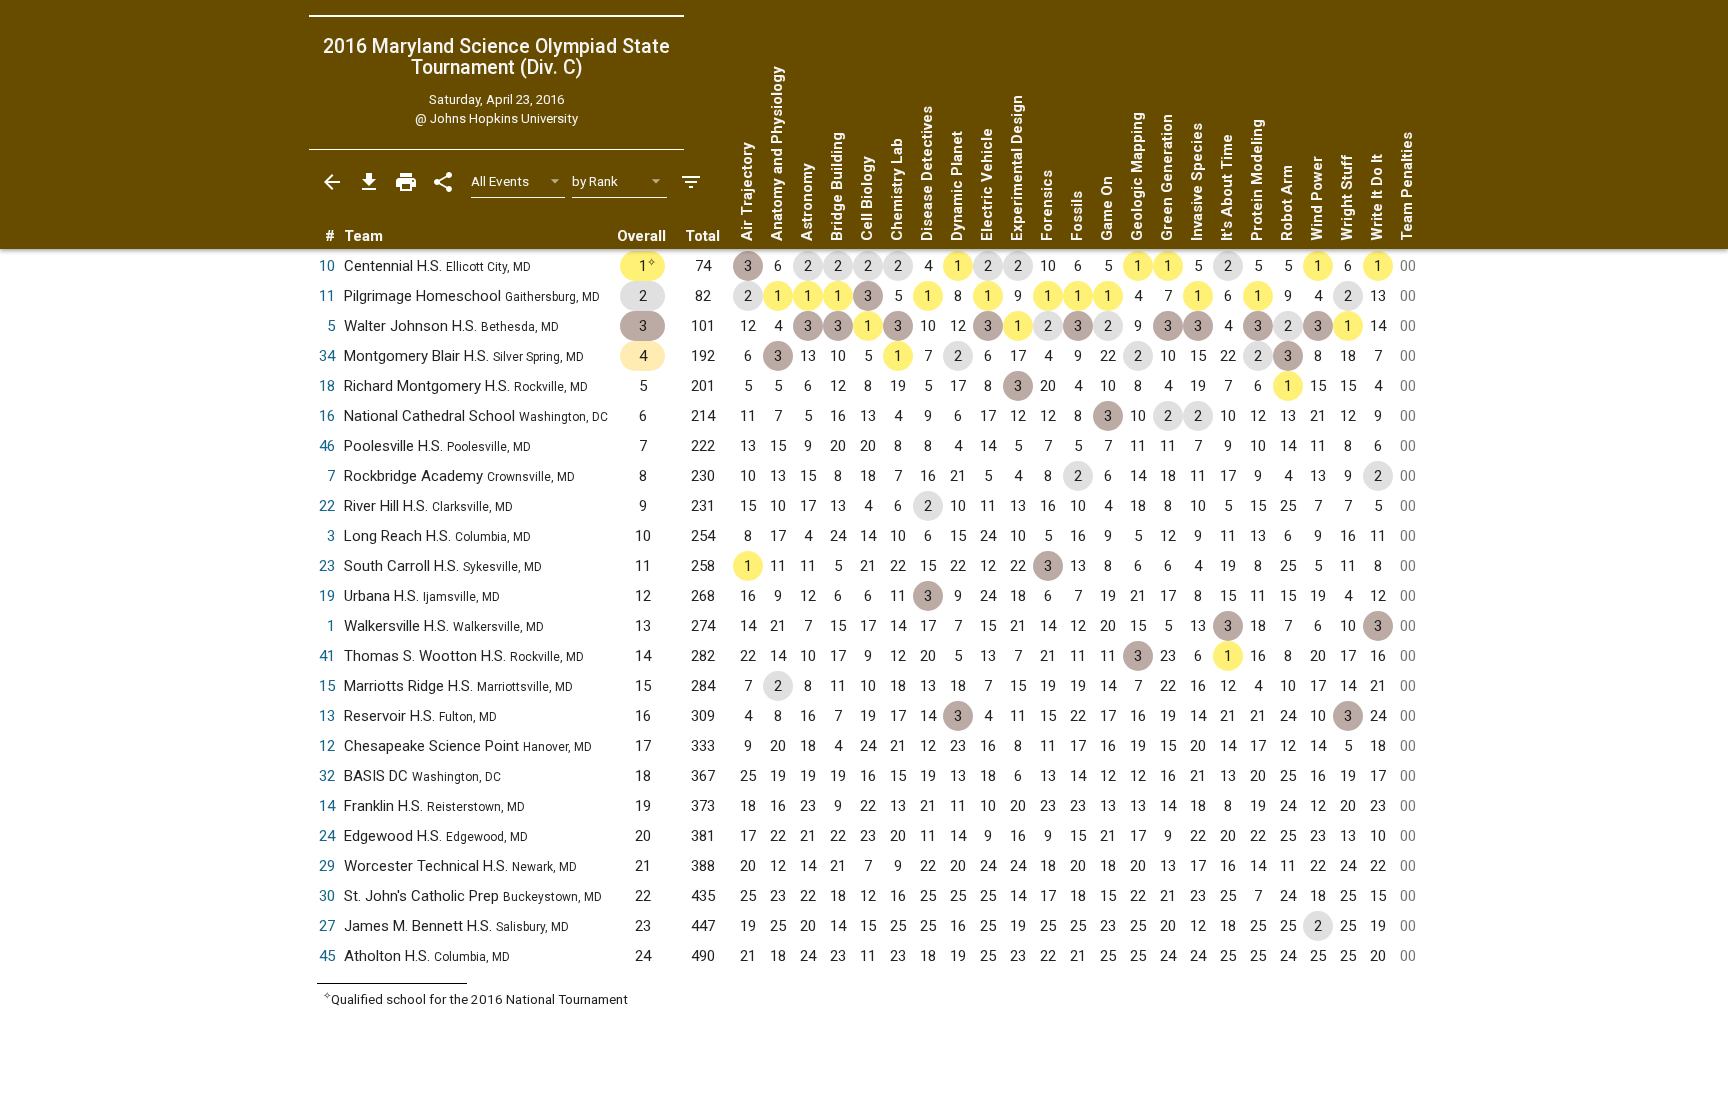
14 (327, 806)
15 (327, 686)
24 (327, 836)
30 (327, 896)
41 (327, 656)
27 (327, 926)
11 (327, 296)
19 (327, 596)
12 (327, 746)
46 (327, 446)
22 (327, 506)
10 (327, 266)
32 (327, 776)
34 (327, 356)
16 (327, 416)
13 (327, 716)
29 (327, 866)
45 (327, 956)
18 (327, 386)
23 (327, 566)
